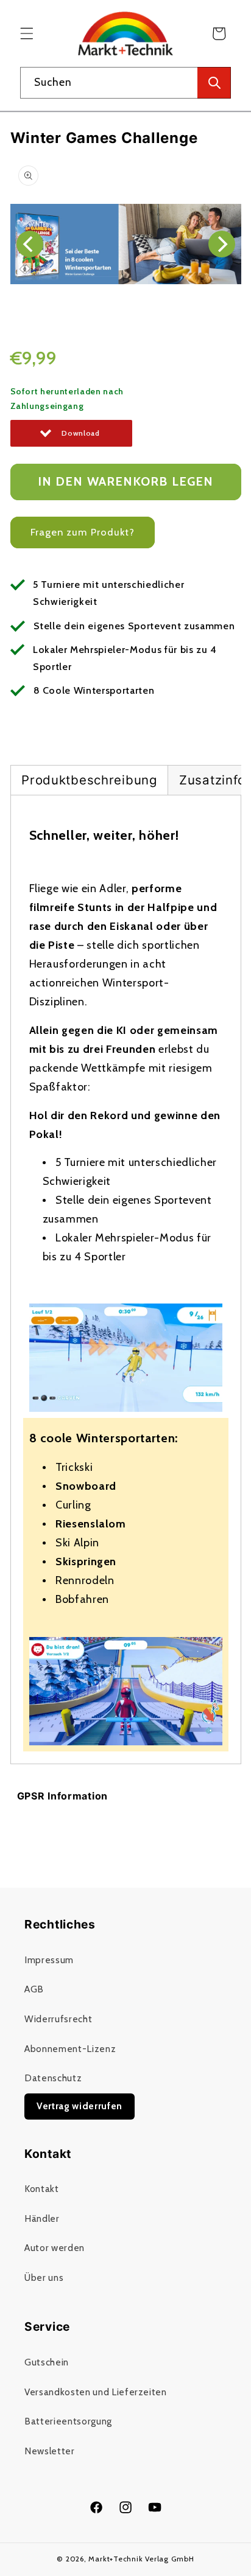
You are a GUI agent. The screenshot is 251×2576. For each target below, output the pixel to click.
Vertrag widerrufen (80, 2106)
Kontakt (42, 2189)
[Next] (222, 244)
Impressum (49, 1960)
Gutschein (47, 2362)
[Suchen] (214, 83)
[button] (27, 33)
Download (80, 433)
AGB (34, 1989)
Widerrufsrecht (58, 2019)
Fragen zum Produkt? (83, 532)
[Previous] (30, 244)
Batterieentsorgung (68, 2421)
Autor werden (55, 2248)
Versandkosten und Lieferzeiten (96, 2392)
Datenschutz (53, 2078)
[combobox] (125, 83)
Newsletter (50, 2451)
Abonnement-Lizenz (70, 2049)
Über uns (44, 2278)
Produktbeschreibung (89, 780)
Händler (42, 2218)
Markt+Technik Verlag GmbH (141, 2559)
